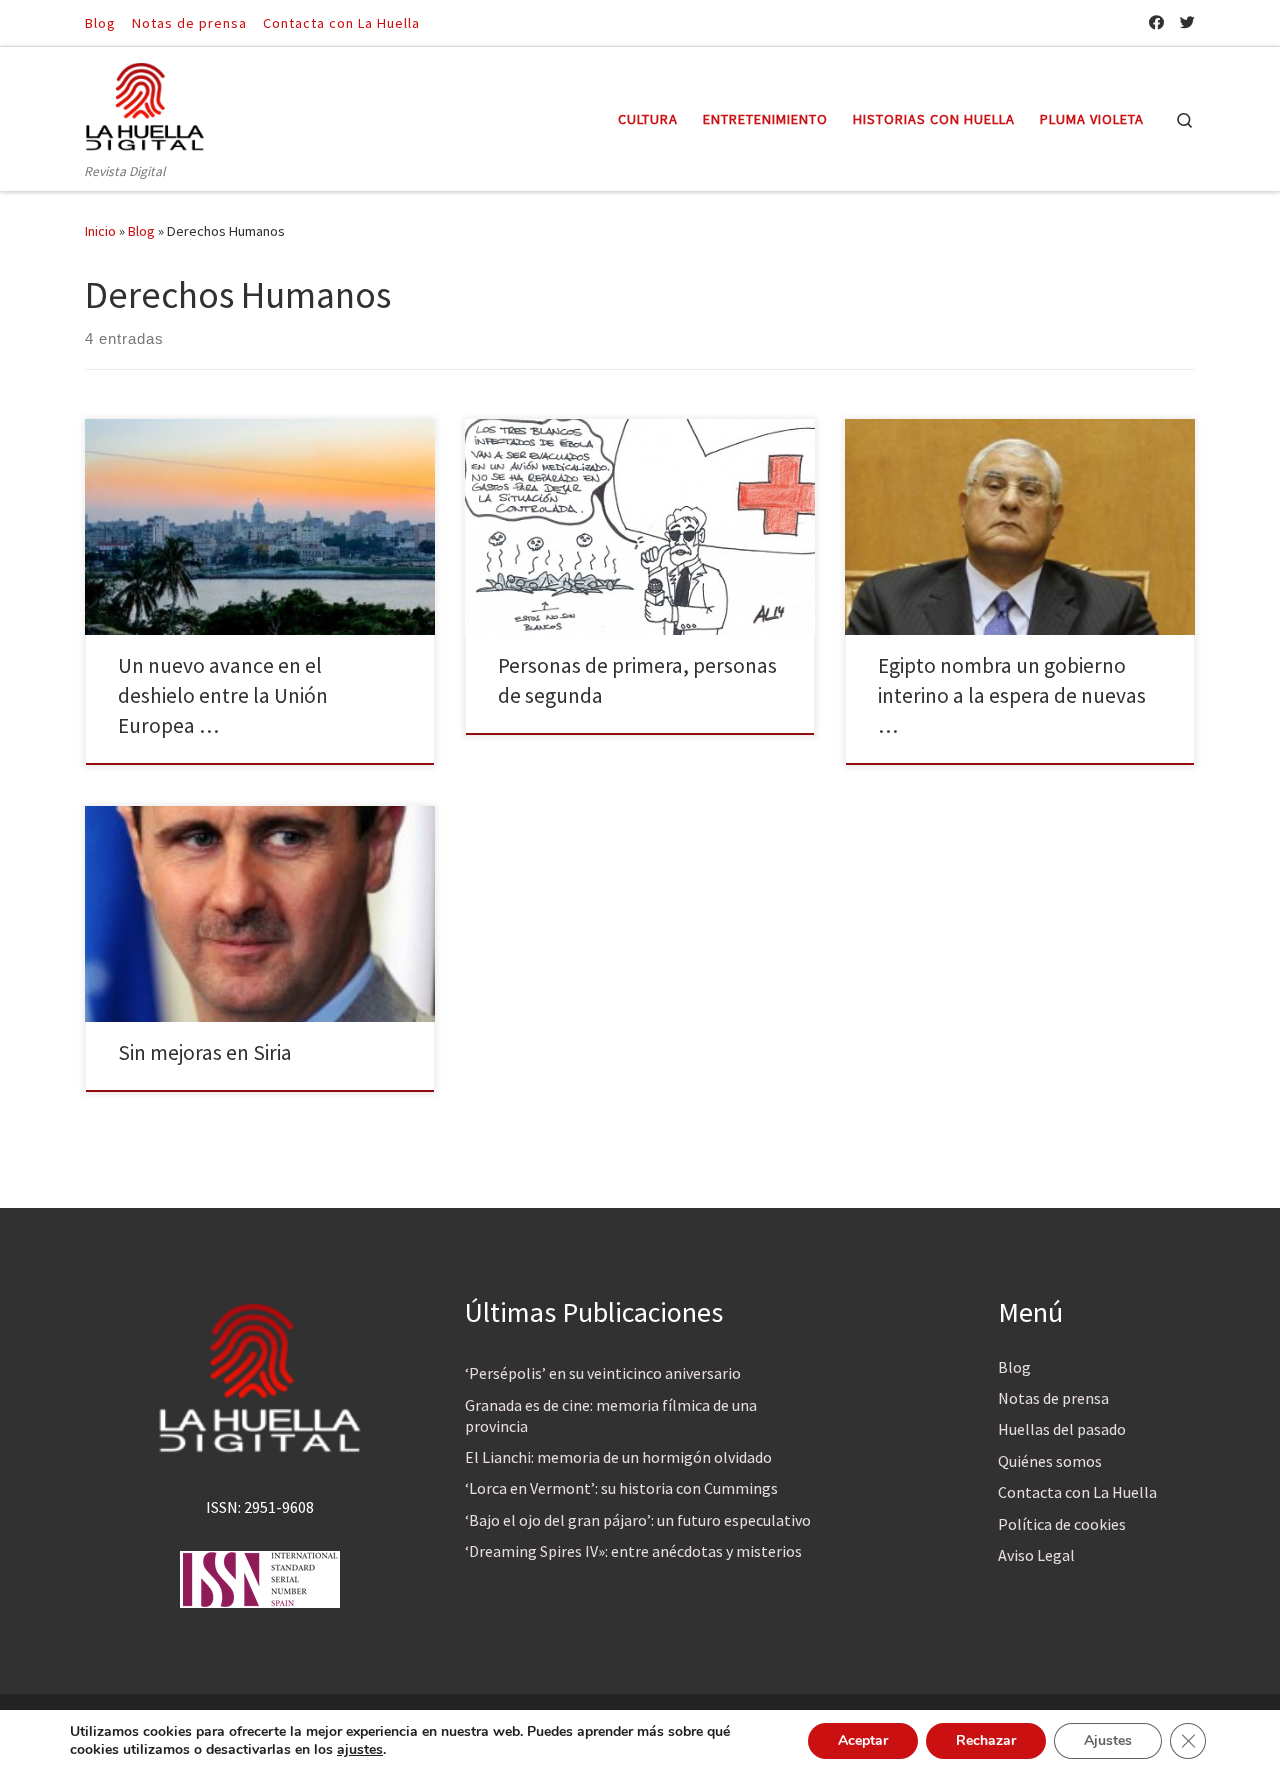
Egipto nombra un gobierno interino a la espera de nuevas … (1012, 695)
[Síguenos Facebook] (1156, 22)
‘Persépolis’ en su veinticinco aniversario (603, 1373)
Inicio (100, 231)
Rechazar (986, 1740)
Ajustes (1108, 1740)
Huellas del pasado (1062, 1429)
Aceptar (863, 1740)
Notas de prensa (1053, 1398)
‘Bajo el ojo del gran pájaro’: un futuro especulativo (638, 1520)
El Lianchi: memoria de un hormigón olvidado (618, 1457)
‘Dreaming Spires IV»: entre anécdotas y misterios (633, 1551)
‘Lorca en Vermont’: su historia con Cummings (621, 1488)
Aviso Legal (1036, 1555)
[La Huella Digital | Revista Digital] (145, 103)
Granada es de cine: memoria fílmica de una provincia (611, 1415)
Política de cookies (1062, 1524)
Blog (141, 231)
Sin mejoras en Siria (205, 1052)
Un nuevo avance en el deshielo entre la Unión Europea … (223, 695)
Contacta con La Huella (1077, 1492)
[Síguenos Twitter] (1187, 22)
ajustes (360, 1750)
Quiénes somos (1050, 1461)
